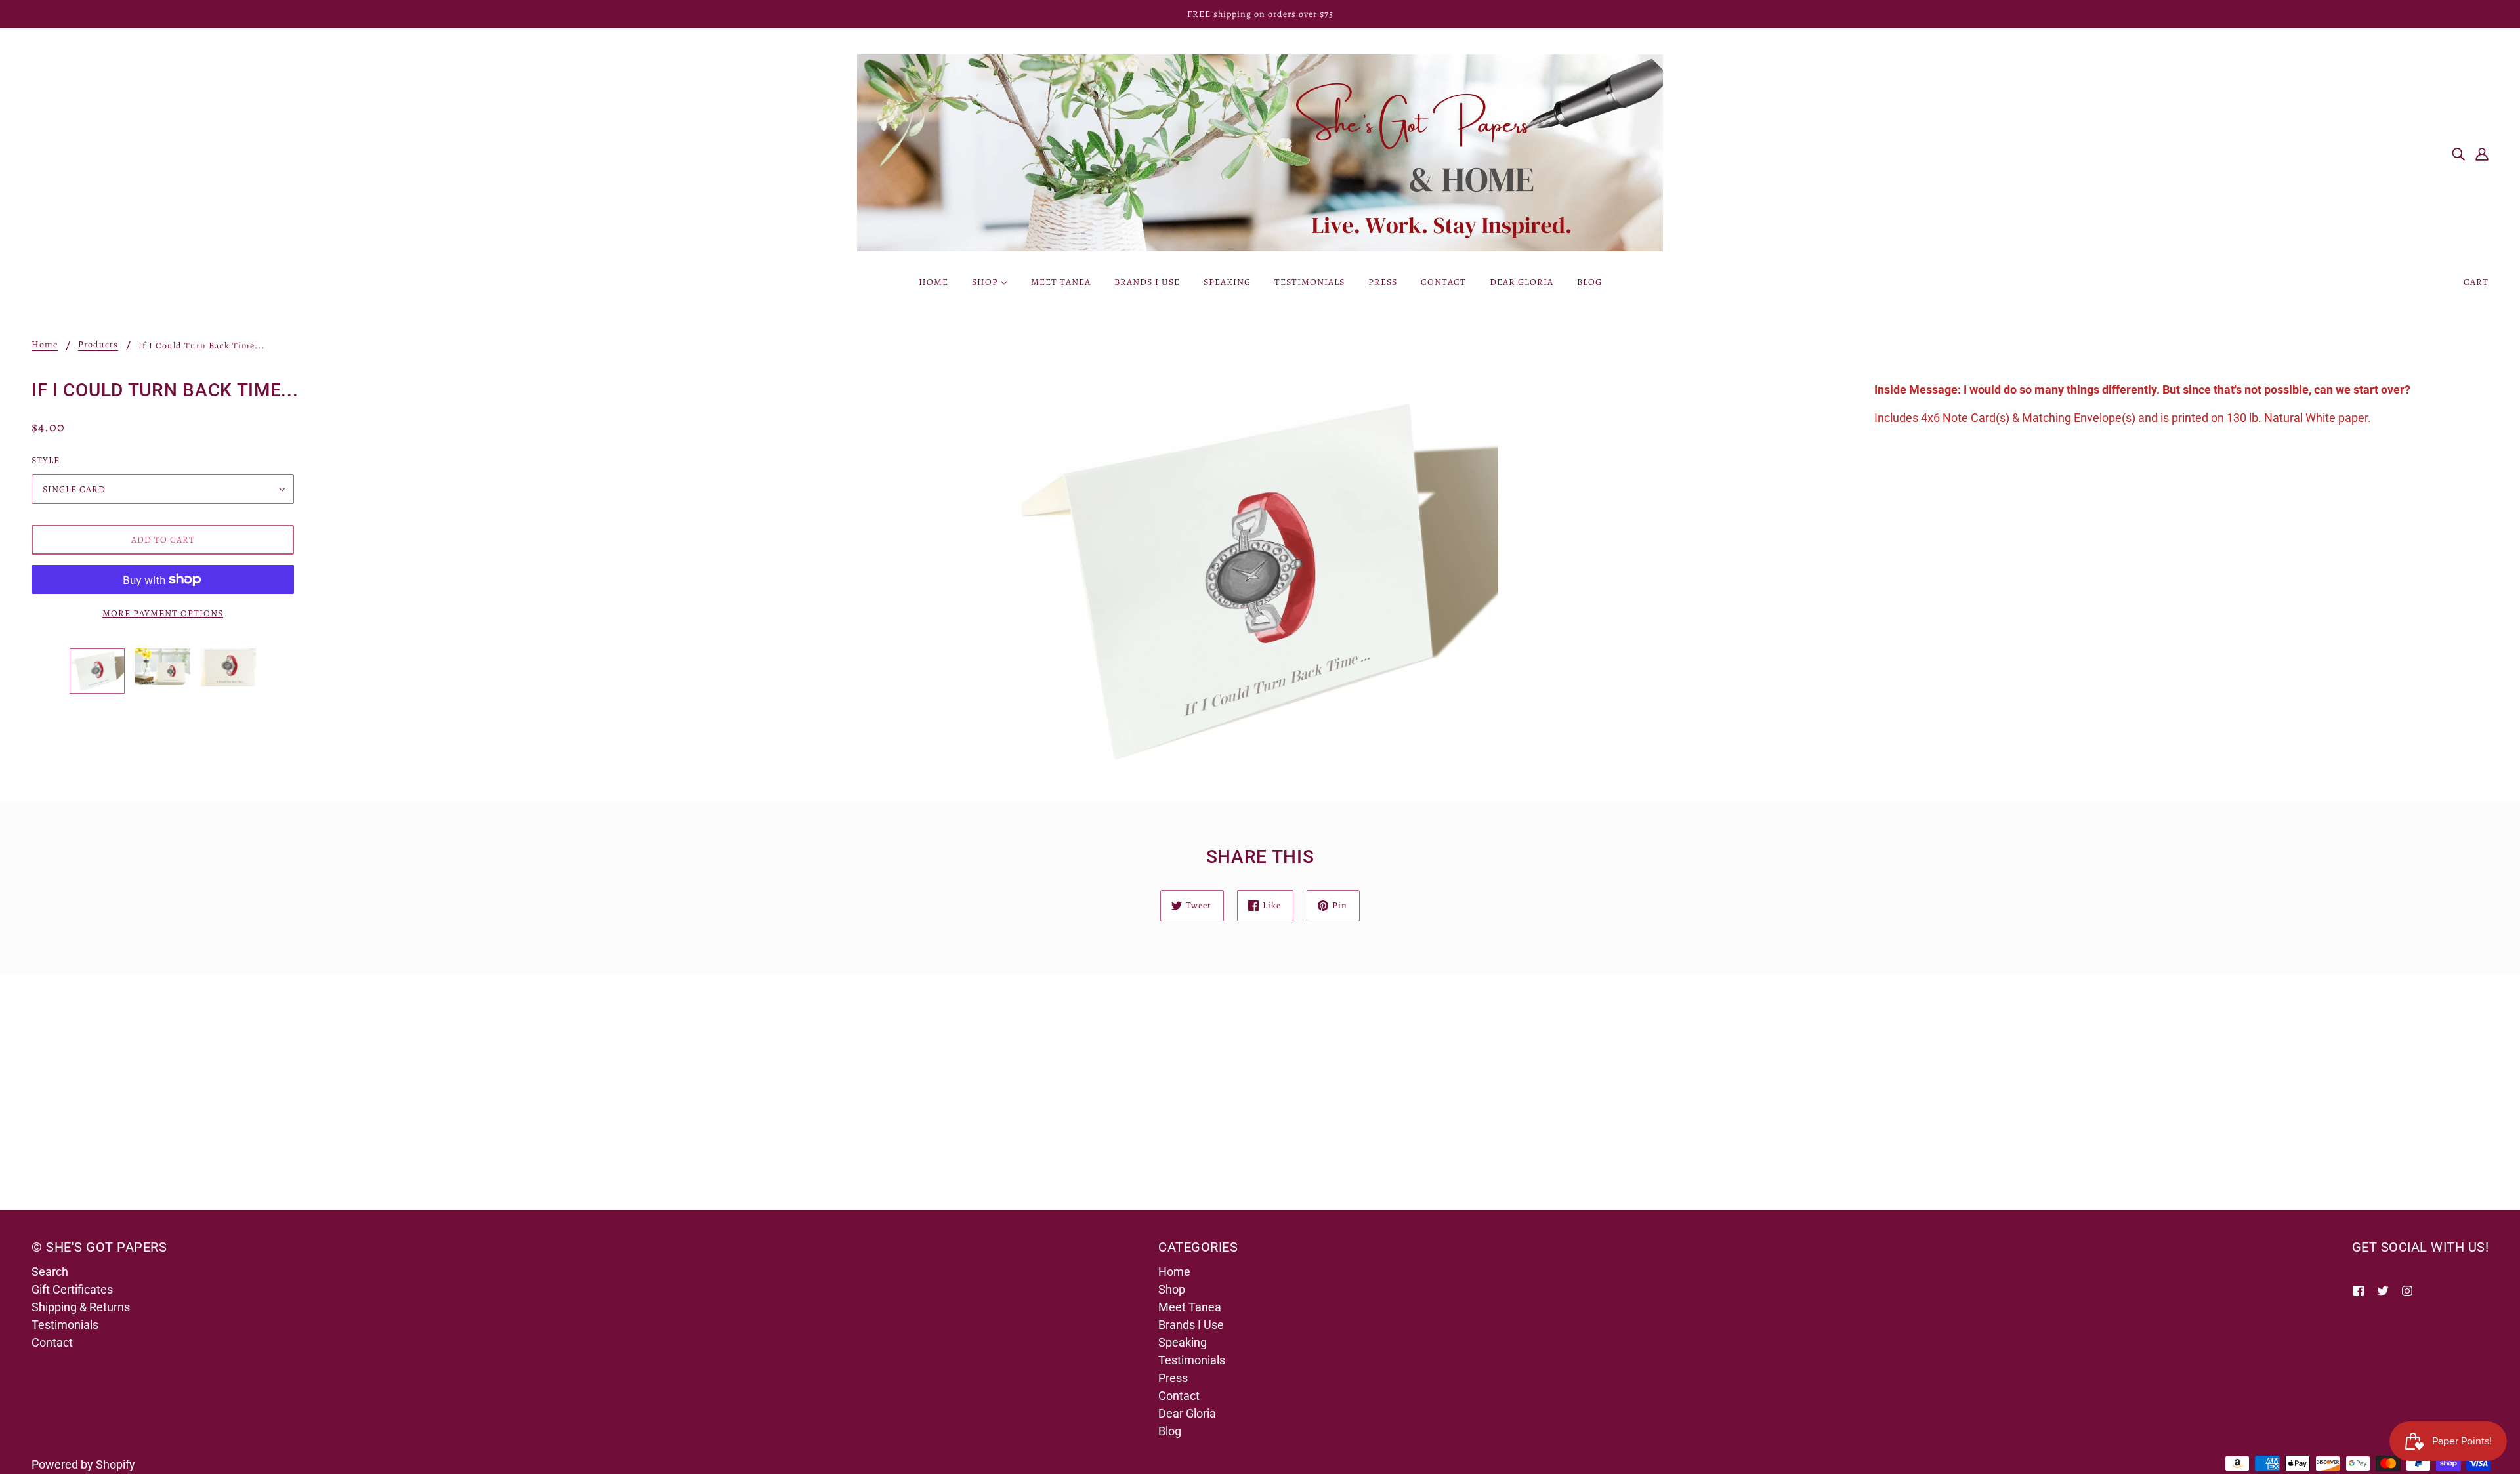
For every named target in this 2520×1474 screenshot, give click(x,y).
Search (50, 1272)
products (98, 345)
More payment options (163, 613)
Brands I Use (1191, 1325)
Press (1173, 1378)
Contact (52, 1342)
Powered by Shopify (83, 1464)
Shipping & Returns (81, 1307)
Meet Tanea (1190, 1307)
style (46, 460)
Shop (1172, 1289)
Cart (2476, 282)
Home (45, 345)
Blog (1170, 1431)
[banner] (1260, 152)
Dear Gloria (1187, 1413)
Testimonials (65, 1325)
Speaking (1183, 1342)
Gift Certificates (72, 1289)
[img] (2458, 153)
